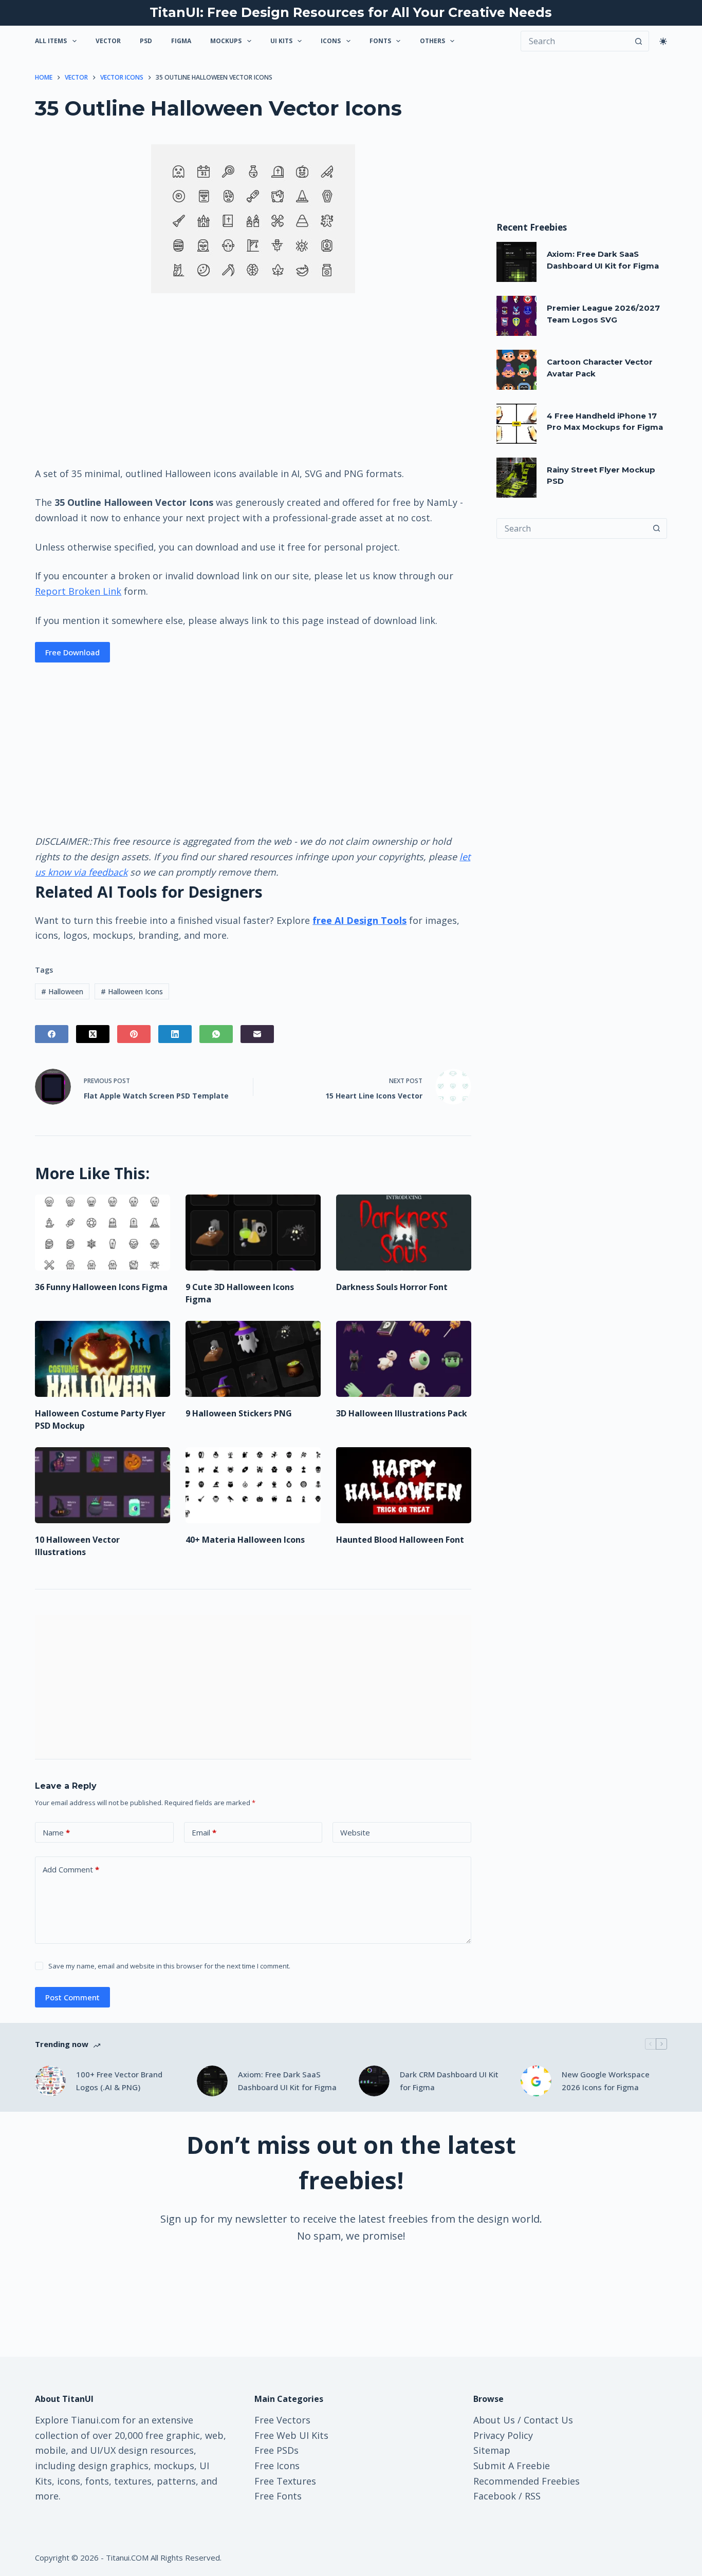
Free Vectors (282, 2420)
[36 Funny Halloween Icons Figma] (103, 1233)
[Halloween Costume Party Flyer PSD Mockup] (103, 1359)
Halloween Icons (132, 991)
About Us (494, 2420)
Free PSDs (276, 2450)
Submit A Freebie (512, 2466)
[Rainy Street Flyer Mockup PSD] (516, 478)
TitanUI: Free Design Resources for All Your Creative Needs (351, 12)
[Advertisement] (253, 379)
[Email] (257, 1034)
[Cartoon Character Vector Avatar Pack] (516, 370)
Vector (108, 41)
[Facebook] (52, 1034)
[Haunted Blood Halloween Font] (404, 1485)
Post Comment (72, 1997)
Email (204, 1832)
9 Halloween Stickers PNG (239, 1413)
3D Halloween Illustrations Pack (402, 1413)
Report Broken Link (78, 591)
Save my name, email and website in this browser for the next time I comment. (169, 1966)
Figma (181, 41)
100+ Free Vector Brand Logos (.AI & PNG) (119, 2081)
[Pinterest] (134, 1034)
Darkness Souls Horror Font (392, 1287)
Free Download (72, 652)
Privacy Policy (503, 2435)
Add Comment (71, 1869)
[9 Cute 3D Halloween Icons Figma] (253, 1233)
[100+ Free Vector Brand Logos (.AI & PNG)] (50, 2081)
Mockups (226, 41)
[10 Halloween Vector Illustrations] (103, 1485)
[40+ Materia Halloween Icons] (253, 1485)
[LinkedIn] (175, 1034)
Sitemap (492, 2450)
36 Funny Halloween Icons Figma (101, 1287)
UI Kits (281, 41)
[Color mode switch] (663, 41)
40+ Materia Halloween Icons (245, 1540)
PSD (146, 41)
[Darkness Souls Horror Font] (404, 1233)
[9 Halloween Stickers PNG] (253, 1359)
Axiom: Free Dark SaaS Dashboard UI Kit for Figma (287, 2081)
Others (432, 41)
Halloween (62, 991)
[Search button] (639, 41)
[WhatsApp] (216, 1034)
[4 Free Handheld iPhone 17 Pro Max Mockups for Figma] (516, 424)
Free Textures (285, 2481)
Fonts (380, 41)
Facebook (495, 2496)
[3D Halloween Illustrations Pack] (404, 1359)
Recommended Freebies (526, 2481)
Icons (331, 41)
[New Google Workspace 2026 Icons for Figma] (536, 2081)
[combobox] (572, 528)
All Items (51, 41)
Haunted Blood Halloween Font (400, 1540)
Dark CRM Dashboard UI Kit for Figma (449, 2081)
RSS (533, 2496)
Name (56, 1832)
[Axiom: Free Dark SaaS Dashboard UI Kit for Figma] (516, 262)
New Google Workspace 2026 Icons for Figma (606, 2081)
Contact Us (548, 2420)
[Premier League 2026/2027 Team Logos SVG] (516, 316)
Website (355, 1832)
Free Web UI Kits (291, 2435)
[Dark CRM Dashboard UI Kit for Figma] (374, 2081)
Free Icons (277, 2466)
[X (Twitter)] (93, 1034)
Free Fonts (278, 2496)
